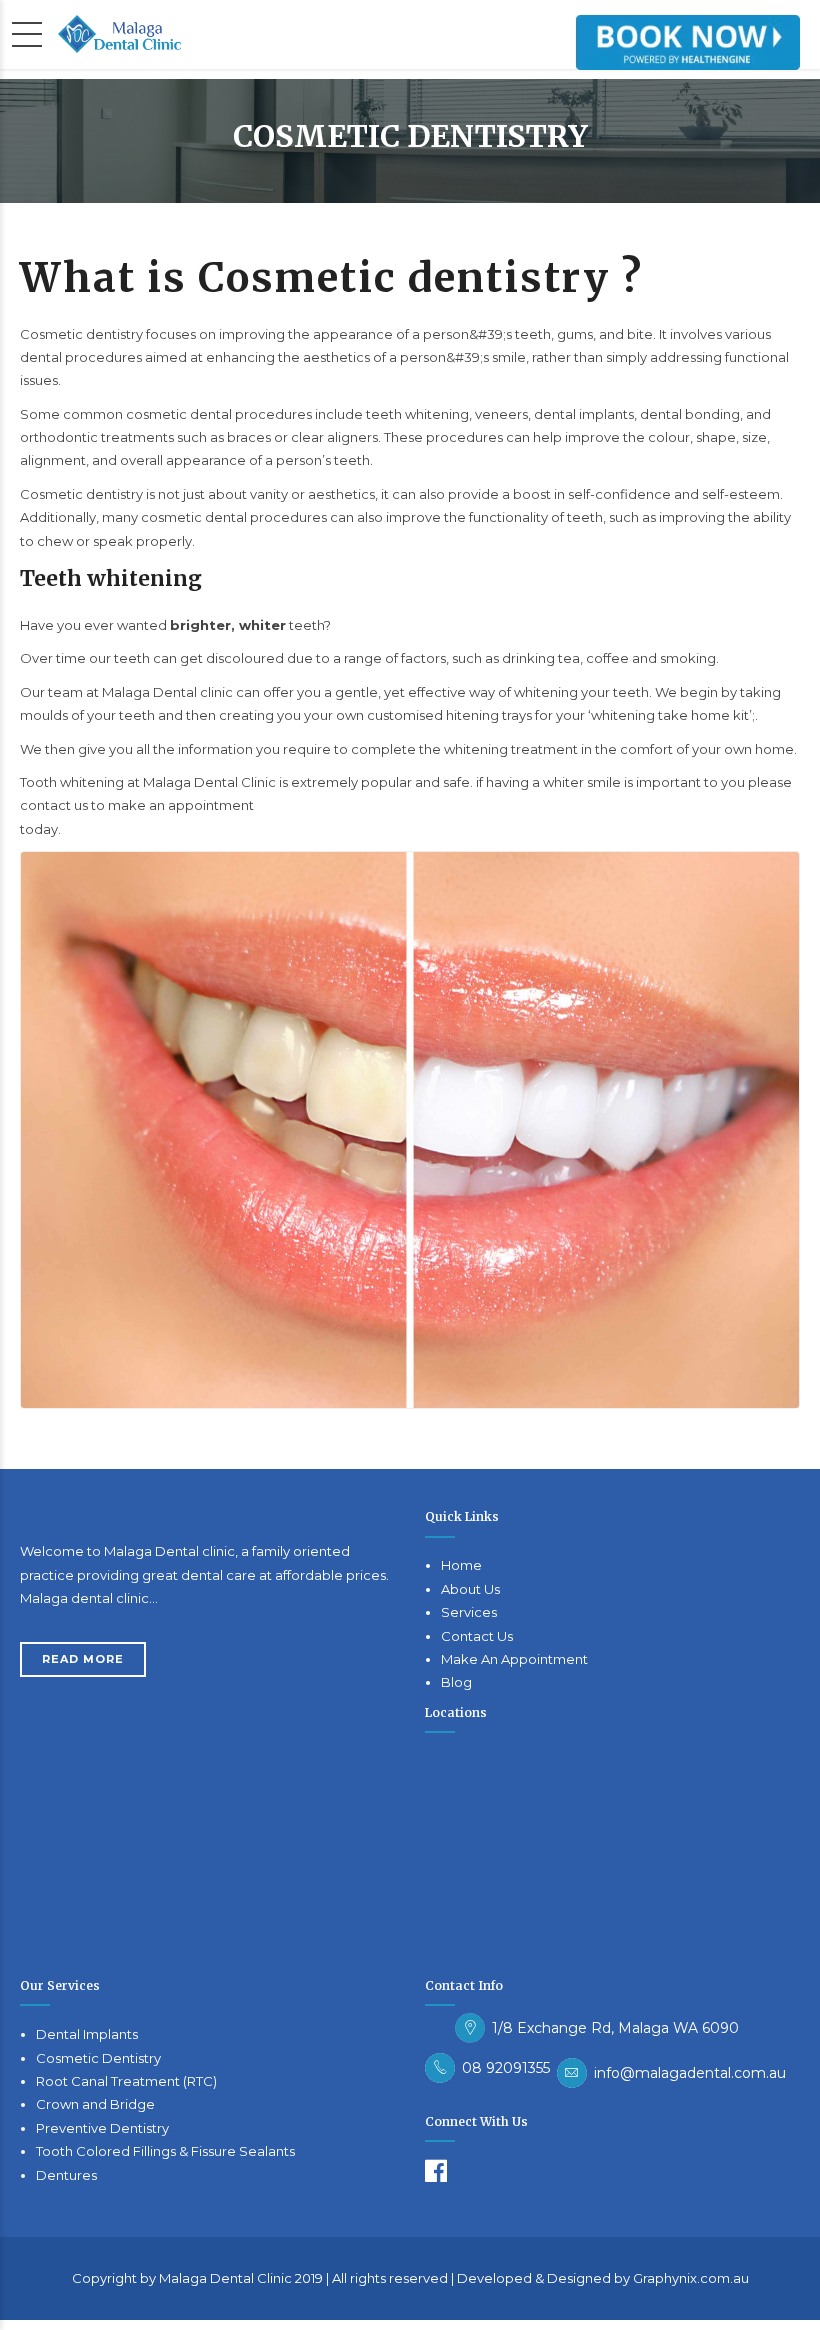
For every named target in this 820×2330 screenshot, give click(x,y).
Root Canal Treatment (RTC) (126, 2081)
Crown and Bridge (95, 2104)
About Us (470, 1589)
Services (469, 1612)
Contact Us (477, 1636)
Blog (456, 1682)
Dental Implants (87, 2034)
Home (461, 1565)
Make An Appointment (514, 1659)
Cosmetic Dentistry (98, 2058)
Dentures (66, 2175)
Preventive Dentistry (102, 2128)
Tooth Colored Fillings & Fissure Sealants (165, 2151)
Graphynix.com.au (691, 2278)
